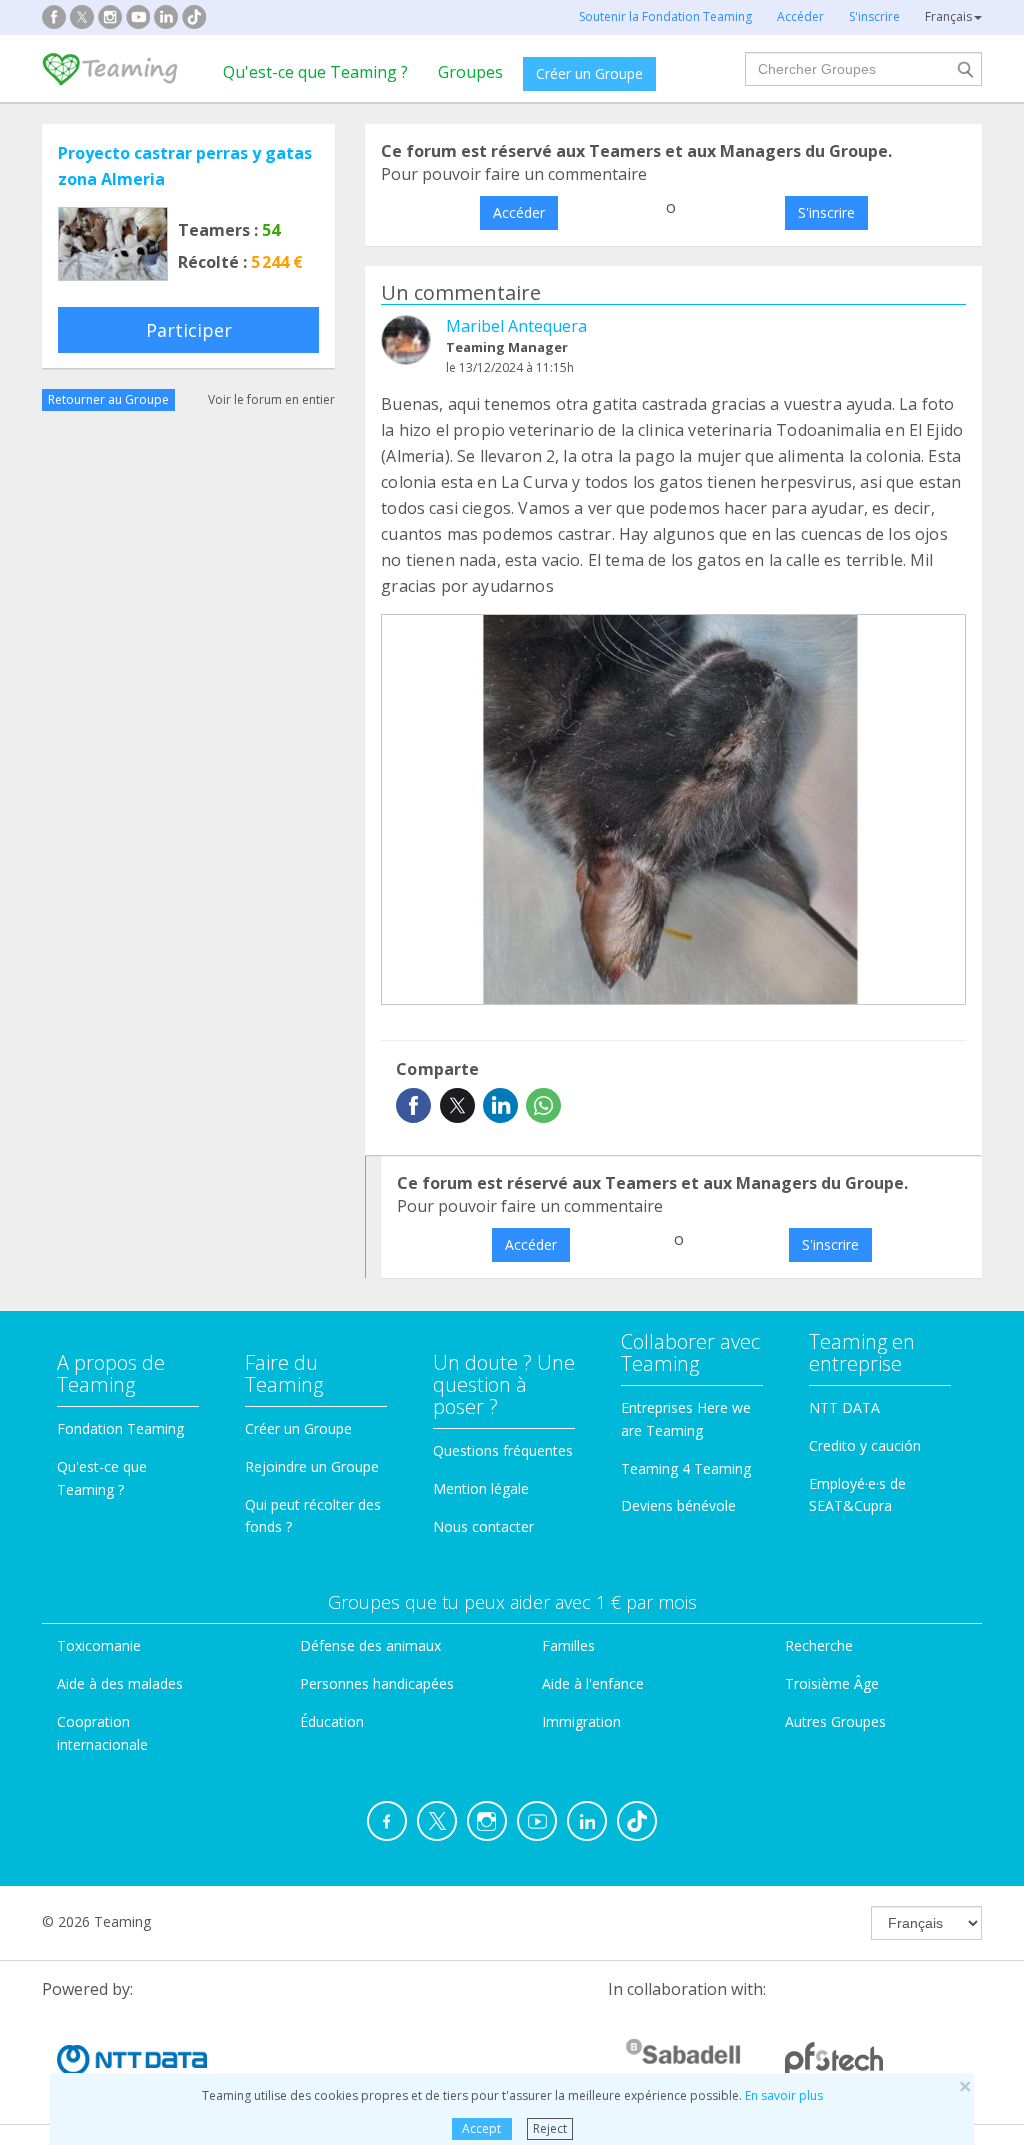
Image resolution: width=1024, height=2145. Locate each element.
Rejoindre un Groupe (312, 1466)
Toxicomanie (99, 1645)
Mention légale (481, 1488)
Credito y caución (865, 1445)
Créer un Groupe (589, 73)
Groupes (470, 72)
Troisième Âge (832, 1683)
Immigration (581, 1721)
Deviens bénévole (678, 1505)
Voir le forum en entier (271, 399)
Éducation (332, 1721)
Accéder (519, 212)
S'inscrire (826, 212)
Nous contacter (483, 1526)
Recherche (819, 1645)
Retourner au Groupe (108, 399)
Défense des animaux (370, 1645)
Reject (550, 2128)
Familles (568, 1645)
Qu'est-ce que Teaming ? (315, 72)
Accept (481, 2128)
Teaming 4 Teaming (686, 1468)
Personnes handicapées (377, 1683)
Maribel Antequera (516, 326)
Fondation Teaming (120, 1428)
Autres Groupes (835, 1721)
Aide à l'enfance (593, 1683)
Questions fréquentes (503, 1450)
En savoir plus (784, 2095)
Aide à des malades (120, 1683)
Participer (189, 330)
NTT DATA (844, 1407)
